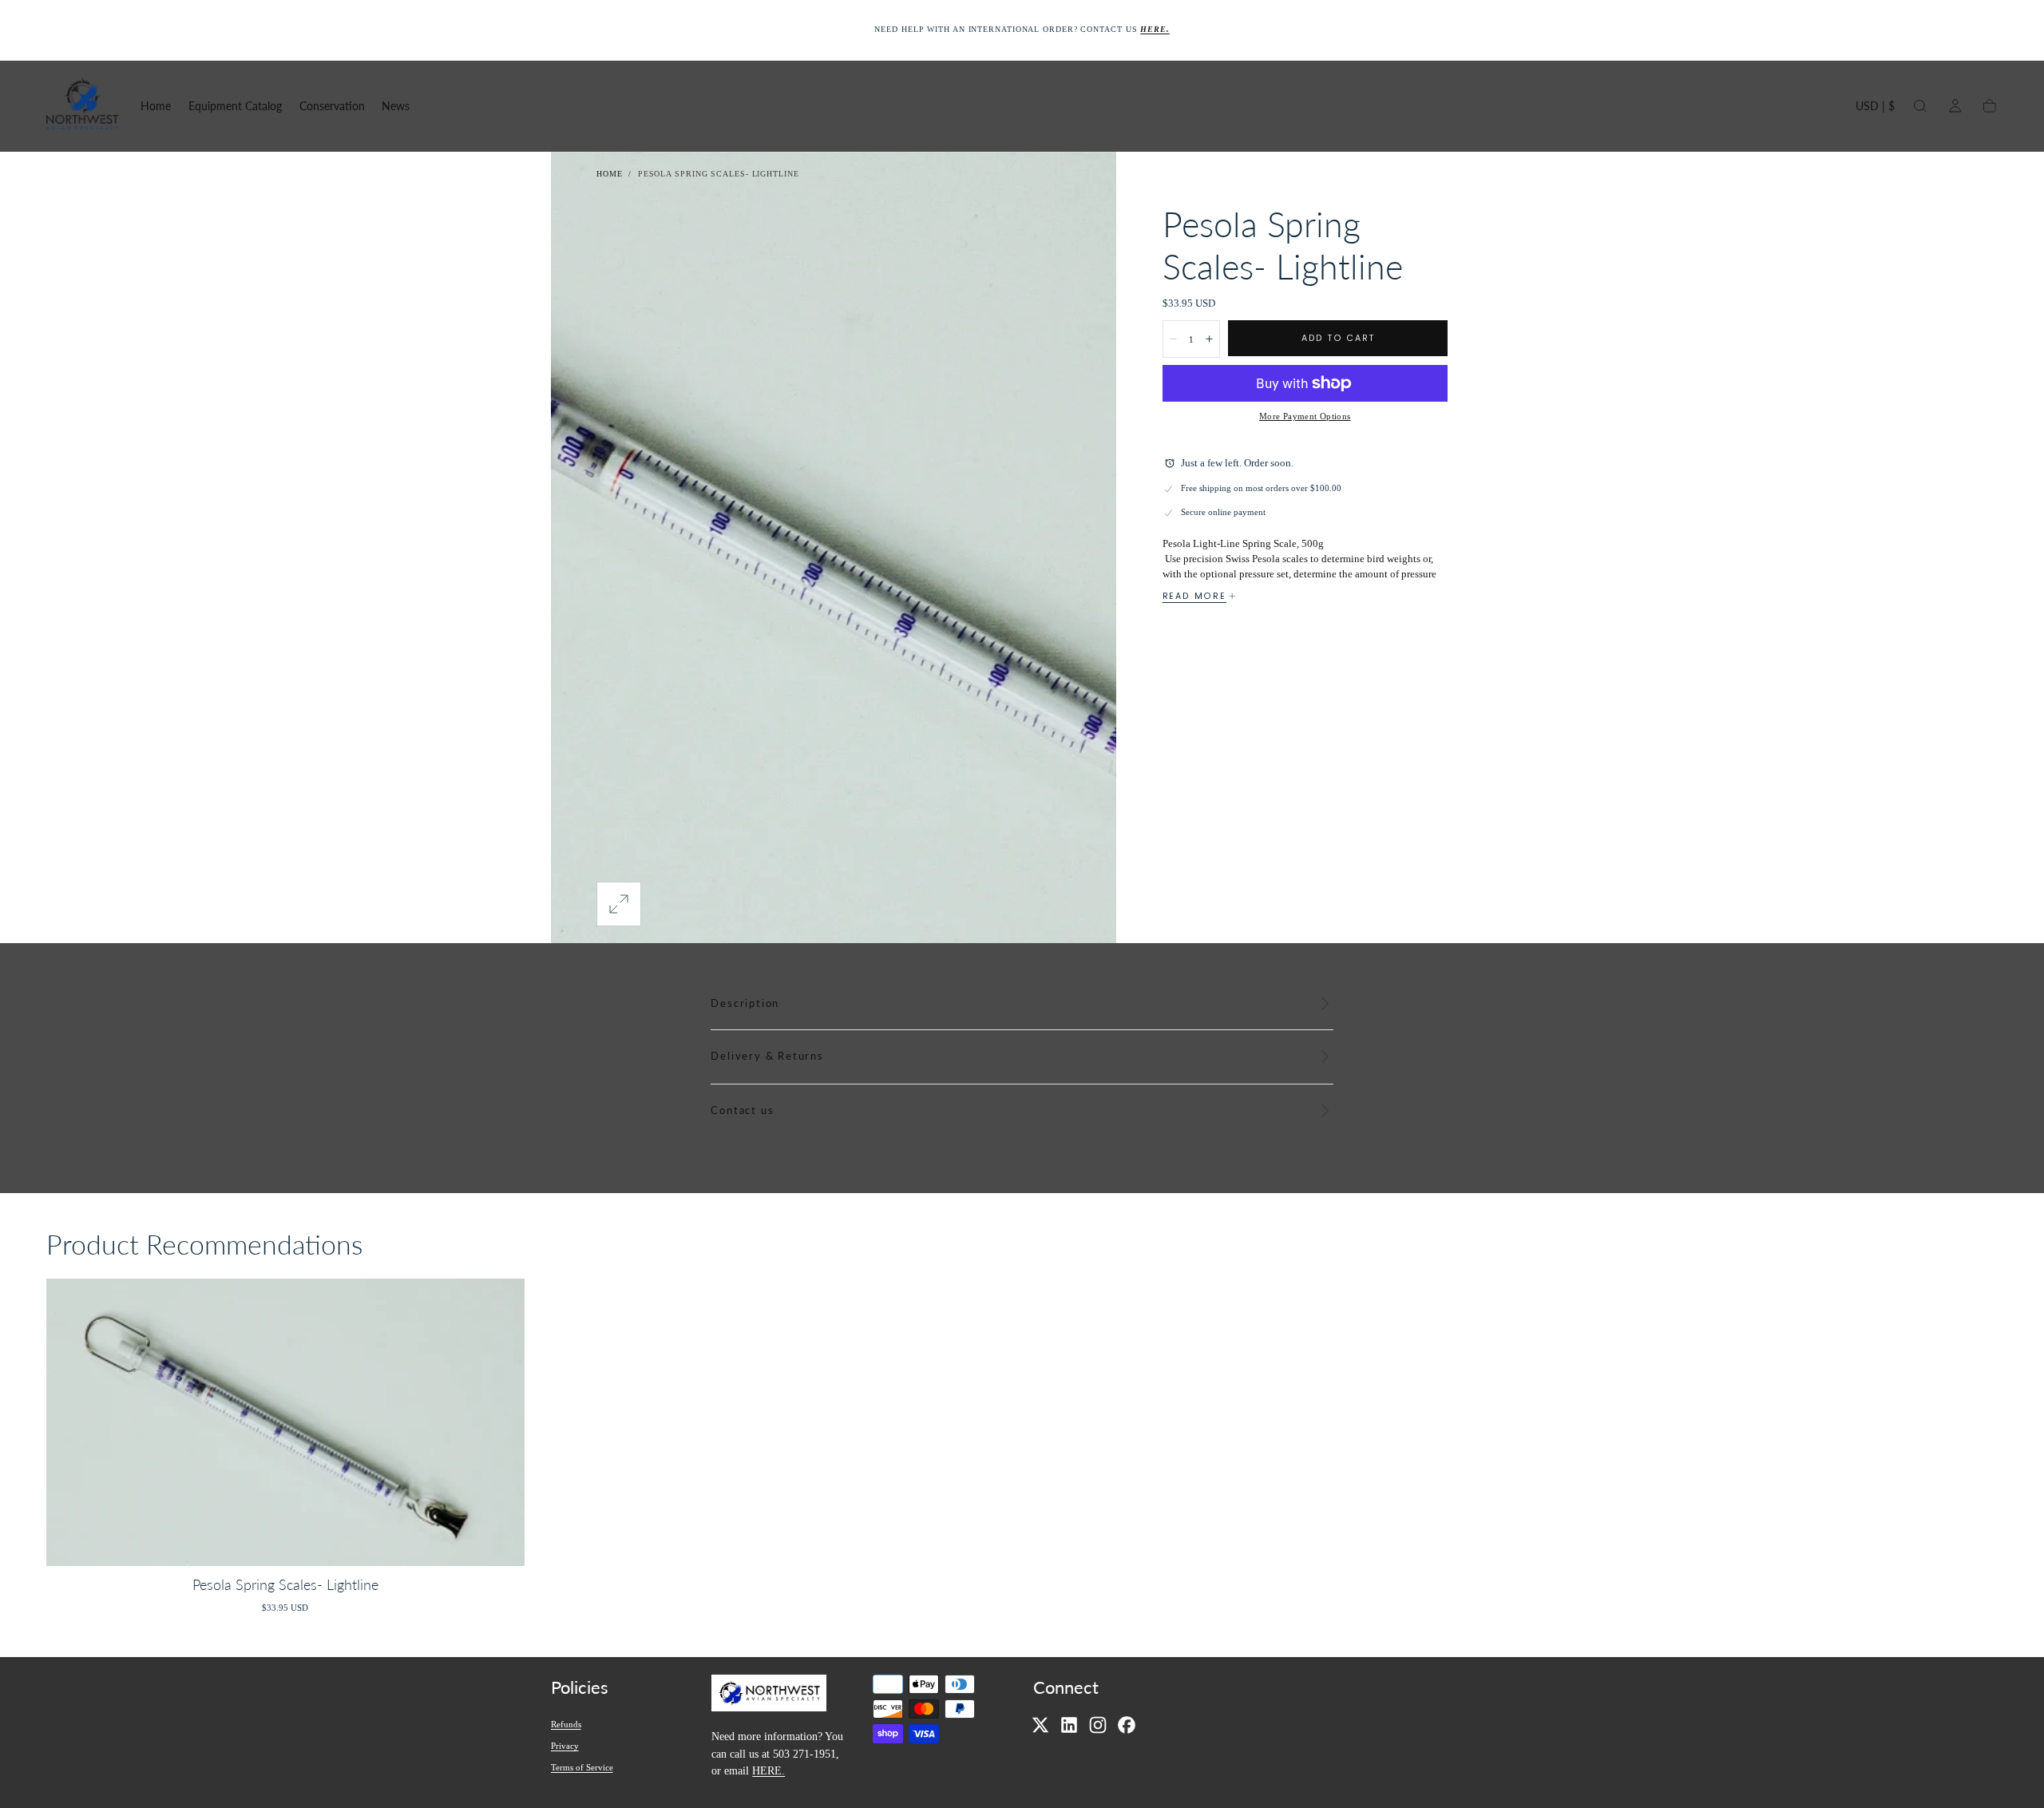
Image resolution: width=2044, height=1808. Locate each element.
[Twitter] (1040, 1725)
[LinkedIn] (1069, 1725)
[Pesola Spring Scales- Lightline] (285, 1422)
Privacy (565, 1746)
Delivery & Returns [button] (767, 1056)
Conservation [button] (332, 106)
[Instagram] (1098, 1725)
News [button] (396, 106)
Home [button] (156, 106)
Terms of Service (582, 1767)
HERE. (768, 1770)
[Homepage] (82, 106)
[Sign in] (1955, 106)
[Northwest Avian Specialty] (769, 1696)
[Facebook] (1127, 1725)
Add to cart (1338, 338)
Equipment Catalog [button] (235, 106)
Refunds (566, 1724)
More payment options (1305, 416)
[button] (1875, 109)
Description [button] (745, 1003)
